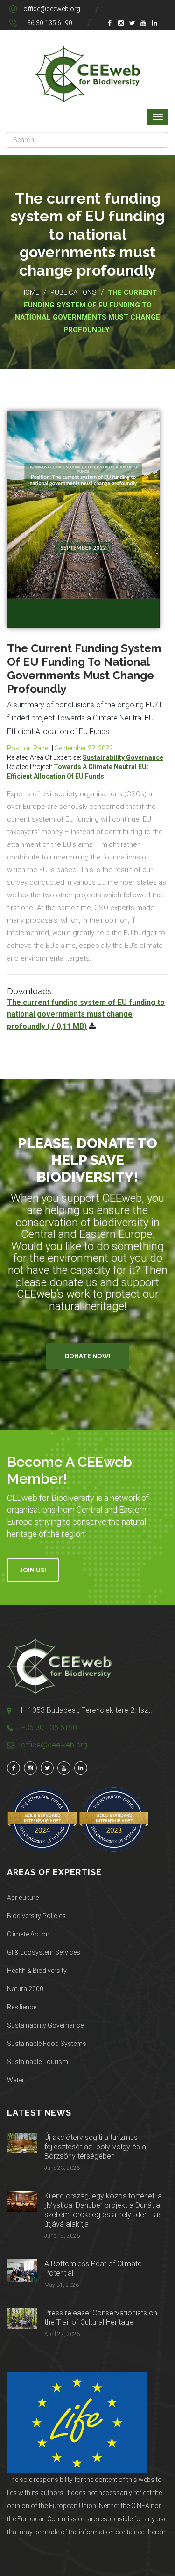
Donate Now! (88, 1356)
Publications (73, 292)
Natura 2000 (25, 1989)
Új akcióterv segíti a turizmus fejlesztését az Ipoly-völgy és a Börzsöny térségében (95, 2147)
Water (16, 2080)
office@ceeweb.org (52, 9)
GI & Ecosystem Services (44, 1952)
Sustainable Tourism (38, 2062)
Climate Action (28, 1934)
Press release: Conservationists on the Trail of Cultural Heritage (101, 2318)
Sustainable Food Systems (47, 2044)
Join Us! (33, 1570)
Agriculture (23, 1898)
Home (30, 292)
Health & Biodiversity (37, 1971)
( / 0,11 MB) (86, 1014)
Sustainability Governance (123, 757)
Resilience (22, 2007)
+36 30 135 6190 (48, 23)
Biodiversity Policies (36, 1916)
